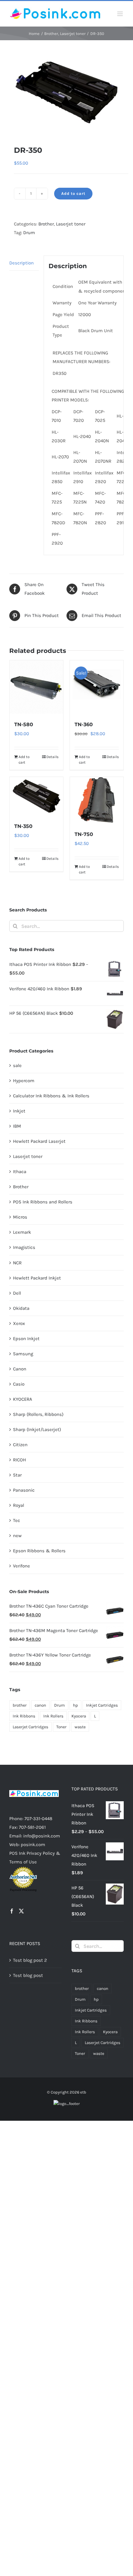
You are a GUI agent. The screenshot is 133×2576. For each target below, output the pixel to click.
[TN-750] (97, 800)
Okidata (21, 1308)
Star (17, 1475)
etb (83, 2092)
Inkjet (19, 1111)
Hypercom (24, 1081)
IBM (17, 1126)
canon (40, 1705)
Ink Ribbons (24, 1716)
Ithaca (20, 1172)
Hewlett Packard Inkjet (37, 1278)
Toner (61, 1727)
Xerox (19, 1323)
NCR (17, 1263)
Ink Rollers (53, 1716)
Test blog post (28, 1975)
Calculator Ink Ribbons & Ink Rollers (51, 1096)
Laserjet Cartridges (30, 1727)
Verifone (21, 1566)
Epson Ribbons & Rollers (39, 1551)
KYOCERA (23, 1399)
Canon (20, 1369)
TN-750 (84, 834)
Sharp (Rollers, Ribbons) (38, 1414)
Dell (17, 1293)
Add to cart (73, 193)
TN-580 (24, 724)
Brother (46, 224)
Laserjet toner (71, 224)
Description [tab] (21, 263)
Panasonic (24, 1490)
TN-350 (23, 826)
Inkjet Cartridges (102, 1705)
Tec (17, 1520)
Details (52, 757)
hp (75, 1705)
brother (20, 1705)
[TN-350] (36, 796)
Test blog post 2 (30, 1960)
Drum (29, 233)
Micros (20, 1217)
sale (17, 1065)
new (17, 1536)
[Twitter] (21, 1911)
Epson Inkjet (26, 1339)
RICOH (19, 1460)
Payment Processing (23, 1890)
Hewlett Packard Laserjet (39, 1141)
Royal (19, 1505)
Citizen (20, 1445)
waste (80, 1727)
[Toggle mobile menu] (120, 14)
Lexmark (22, 1232)
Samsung (23, 1354)
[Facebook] (12, 1911)
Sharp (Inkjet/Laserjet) (37, 1429)
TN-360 (84, 724)
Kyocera (79, 1716)
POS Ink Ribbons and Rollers (43, 1202)
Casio (19, 1384)
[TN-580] (36, 687)
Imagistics (24, 1247)
